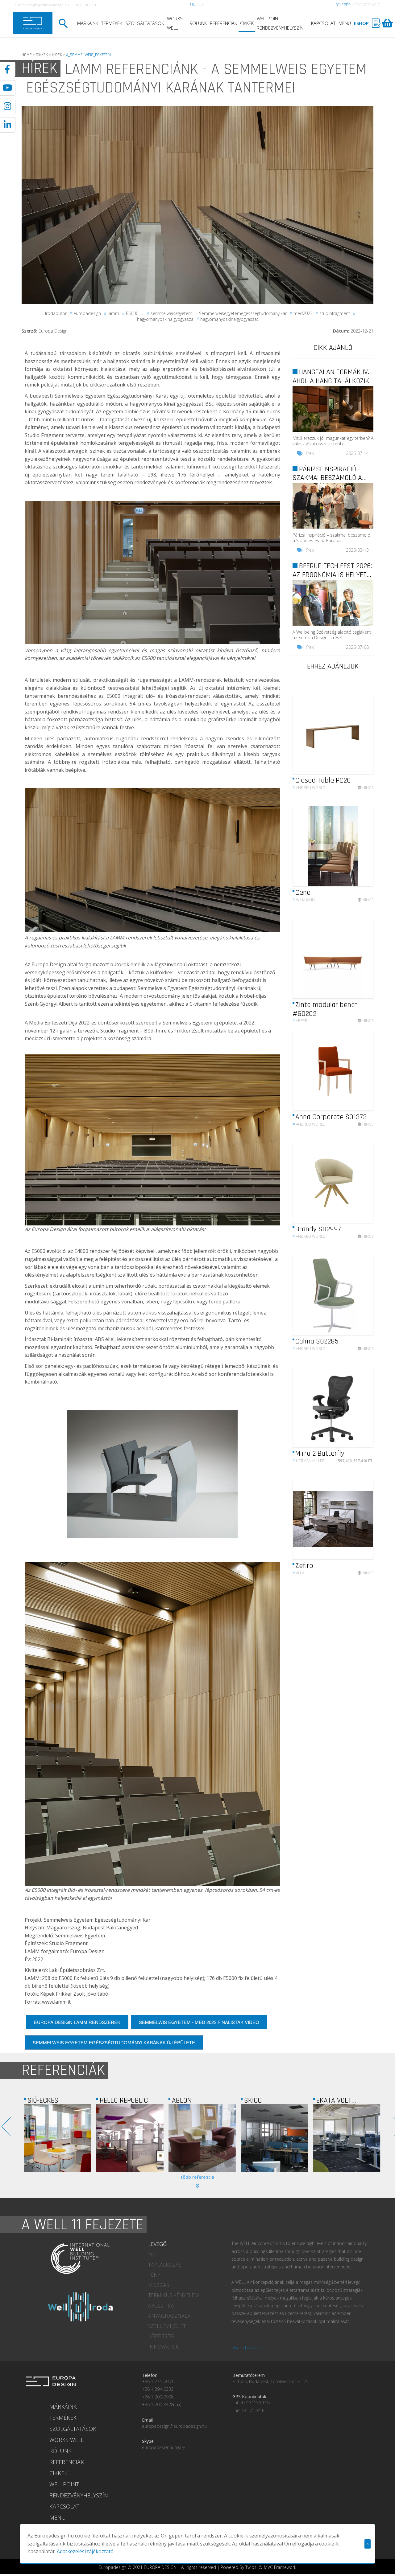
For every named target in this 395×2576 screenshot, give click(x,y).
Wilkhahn (304, 900)
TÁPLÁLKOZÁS (165, 2265)
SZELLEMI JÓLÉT (167, 2326)
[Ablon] (58, 2138)
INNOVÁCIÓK (163, 2347)
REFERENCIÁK (223, 23)
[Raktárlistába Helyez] (363, 777)
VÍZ (152, 2255)
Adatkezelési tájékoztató (85, 2551)
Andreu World (309, 788)
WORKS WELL (175, 23)
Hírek (309, 453)
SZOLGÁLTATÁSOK (145, 23)
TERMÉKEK (112, 23)
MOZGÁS (159, 2285)
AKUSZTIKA (161, 2306)
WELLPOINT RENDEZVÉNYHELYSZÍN (280, 23)
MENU (345, 23)
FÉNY (154, 2275)
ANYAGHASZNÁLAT (171, 2316)
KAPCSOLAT (323, 23)
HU (193, 4)
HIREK (57, 55)
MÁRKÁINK (88, 23)
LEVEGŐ (157, 2244)
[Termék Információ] (352, 777)
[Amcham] (347, 2138)
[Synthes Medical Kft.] (274, 2138)
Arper (300, 1021)
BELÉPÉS (343, 5)
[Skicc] (130, 2138)
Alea (298, 1573)
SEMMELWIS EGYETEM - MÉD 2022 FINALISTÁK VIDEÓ (199, 2022)
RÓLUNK (198, 23)
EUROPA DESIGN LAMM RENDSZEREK (77, 2022)
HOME (27, 55)
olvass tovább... (247, 2347)
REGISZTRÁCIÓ (367, 5)
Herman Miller (309, 1461)
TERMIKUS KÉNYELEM (174, 2295)
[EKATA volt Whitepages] (202, 2138)
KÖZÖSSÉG (161, 2336)
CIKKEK (247, 23)
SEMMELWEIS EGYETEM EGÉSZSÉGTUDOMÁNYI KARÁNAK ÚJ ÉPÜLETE (114, 2042)
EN (202, 4)
